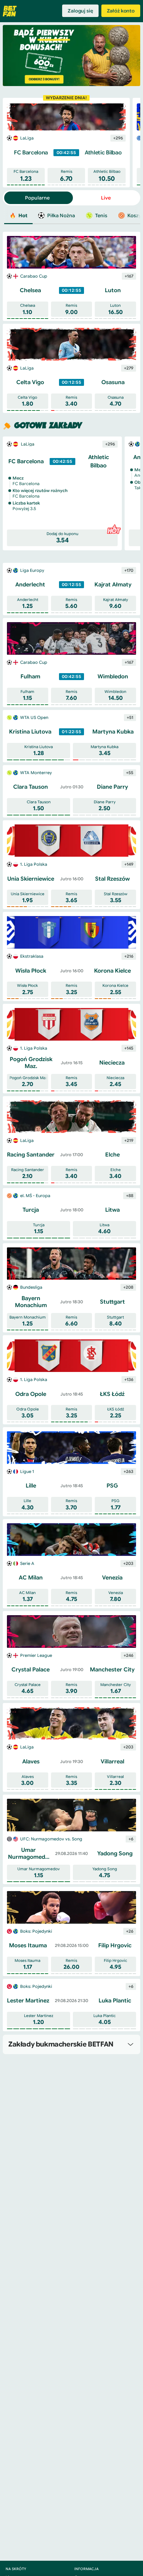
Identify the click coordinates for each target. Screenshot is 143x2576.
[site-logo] (10, 11)
